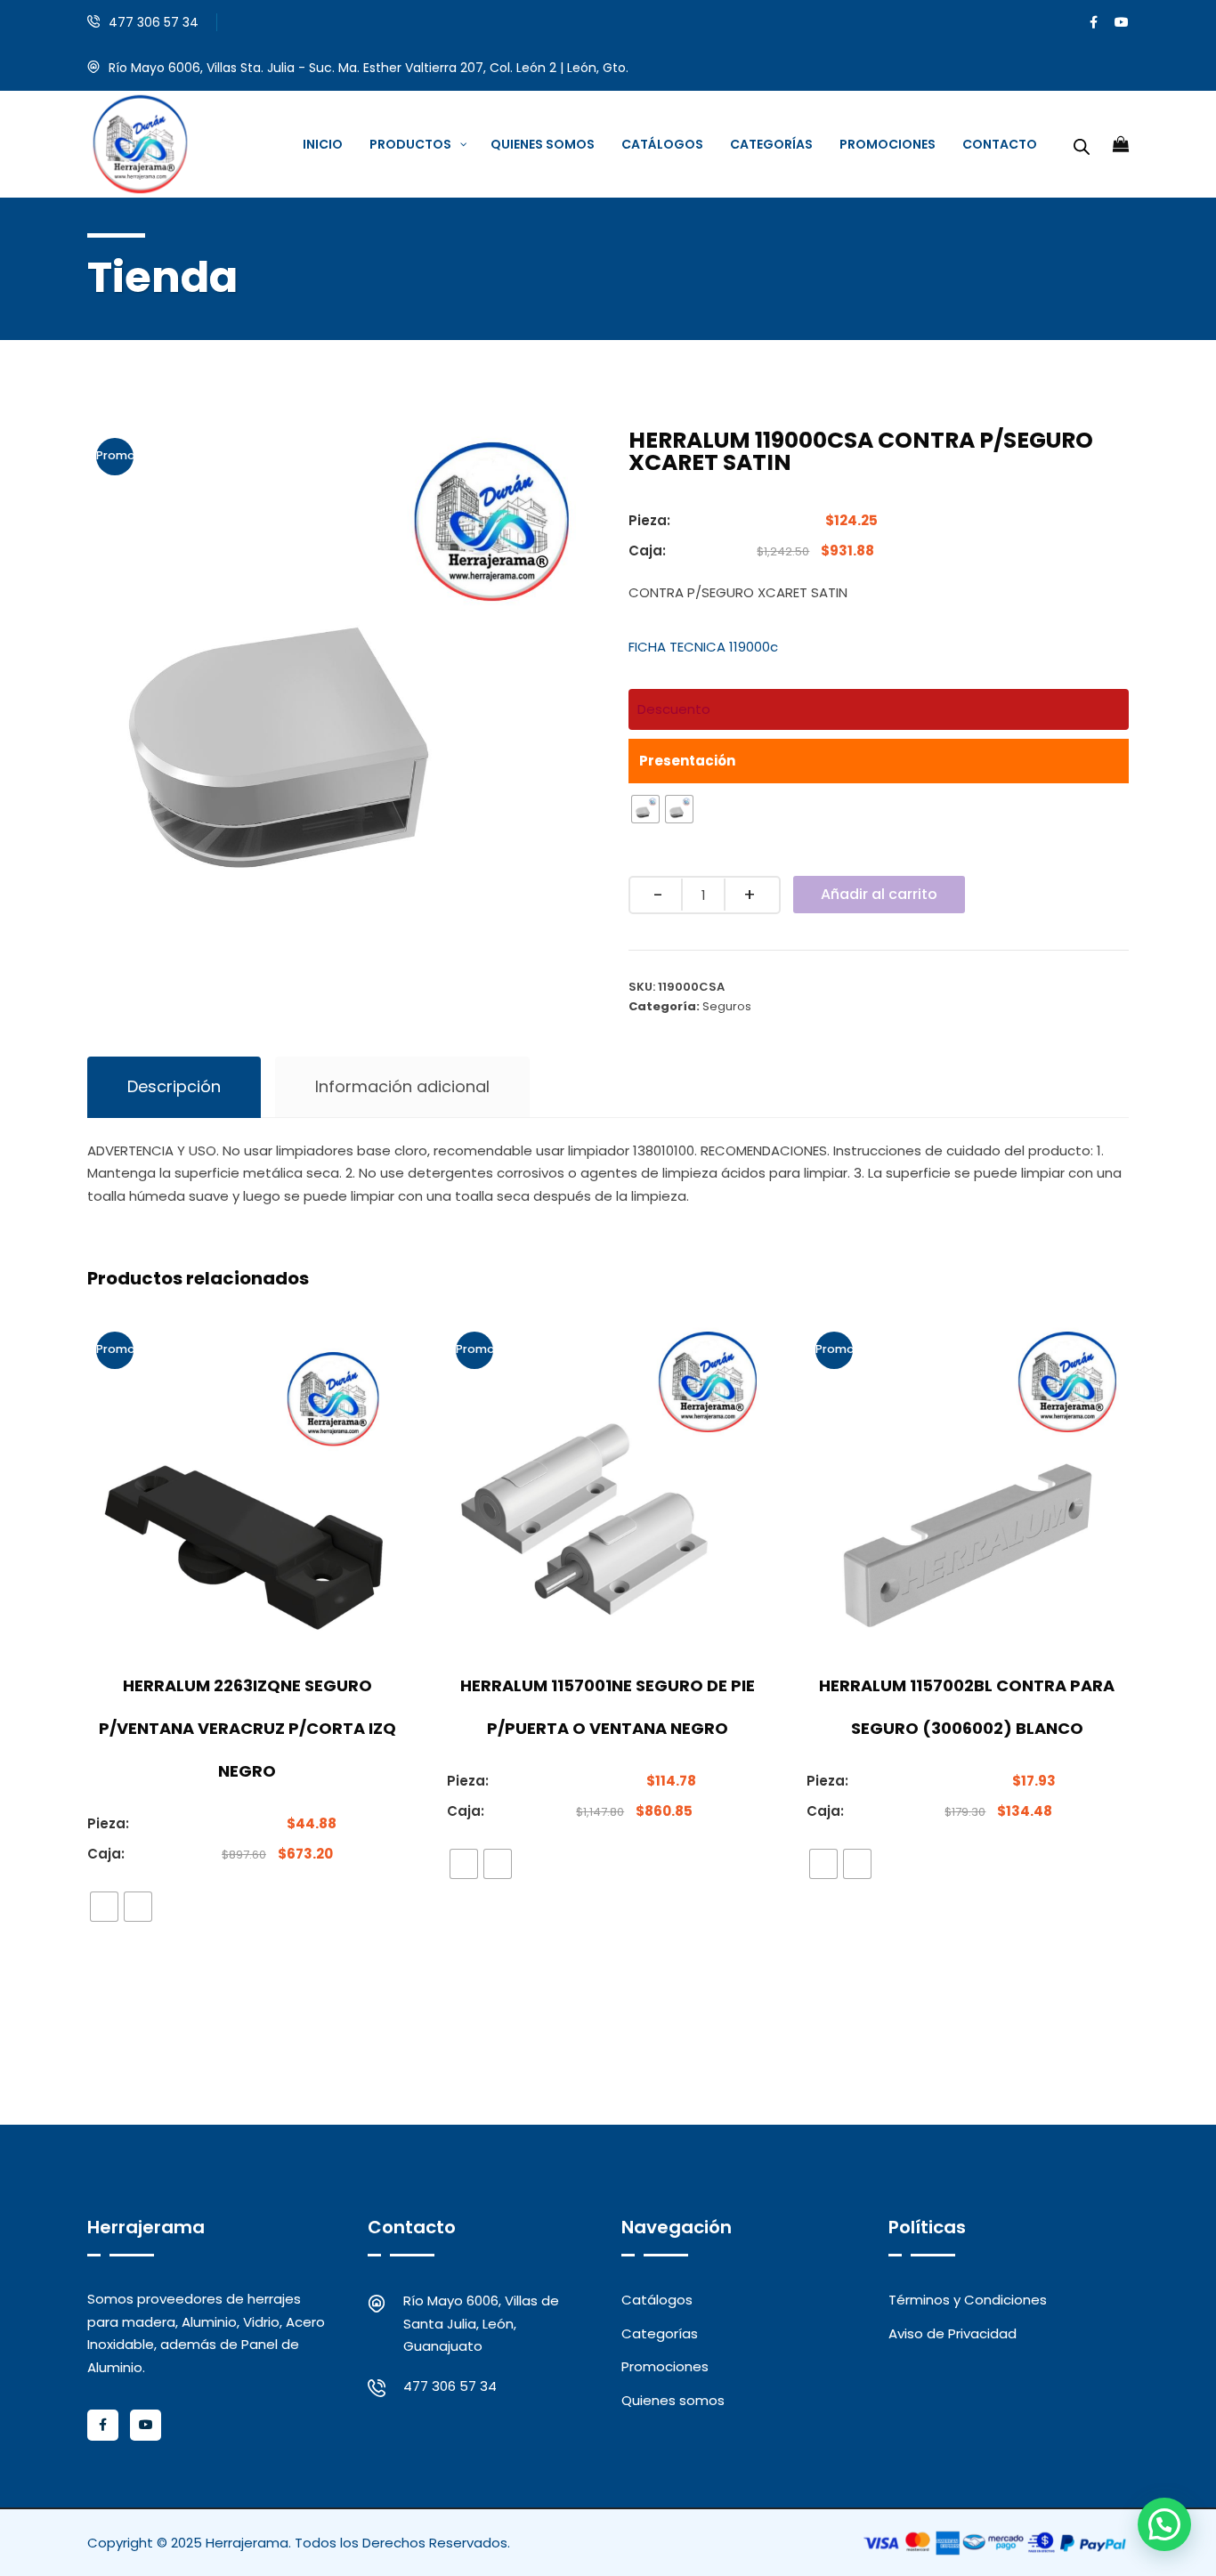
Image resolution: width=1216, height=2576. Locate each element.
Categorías (660, 2333)
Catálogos (657, 2300)
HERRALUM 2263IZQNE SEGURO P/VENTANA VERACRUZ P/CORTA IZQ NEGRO (247, 1728)
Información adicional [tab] (402, 1086)
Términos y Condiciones (968, 2300)
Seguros (727, 1006)
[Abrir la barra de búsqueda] (1082, 144)
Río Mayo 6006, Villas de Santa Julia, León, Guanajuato (481, 2323)
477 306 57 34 (154, 22)
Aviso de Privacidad (953, 2333)
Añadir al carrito (879, 894)
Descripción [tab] (174, 1086)
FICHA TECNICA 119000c (703, 647)
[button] (1164, 2524)
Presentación (687, 761)
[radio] (645, 809)
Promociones (665, 2366)
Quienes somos (673, 2400)
